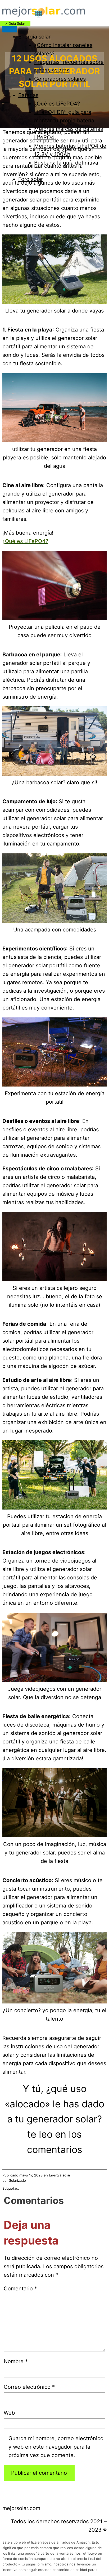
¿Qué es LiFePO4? (57, 104)
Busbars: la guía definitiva (66, 163)
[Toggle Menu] (10, 29)
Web (9, 2413)
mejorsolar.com (21, 2508)
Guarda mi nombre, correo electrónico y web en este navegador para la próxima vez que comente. (56, 2447)
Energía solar (34, 37)
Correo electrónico (29, 2387)
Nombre (16, 2361)
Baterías (28, 95)
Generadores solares (60, 79)
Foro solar (31, 179)
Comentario (20, 2289)
